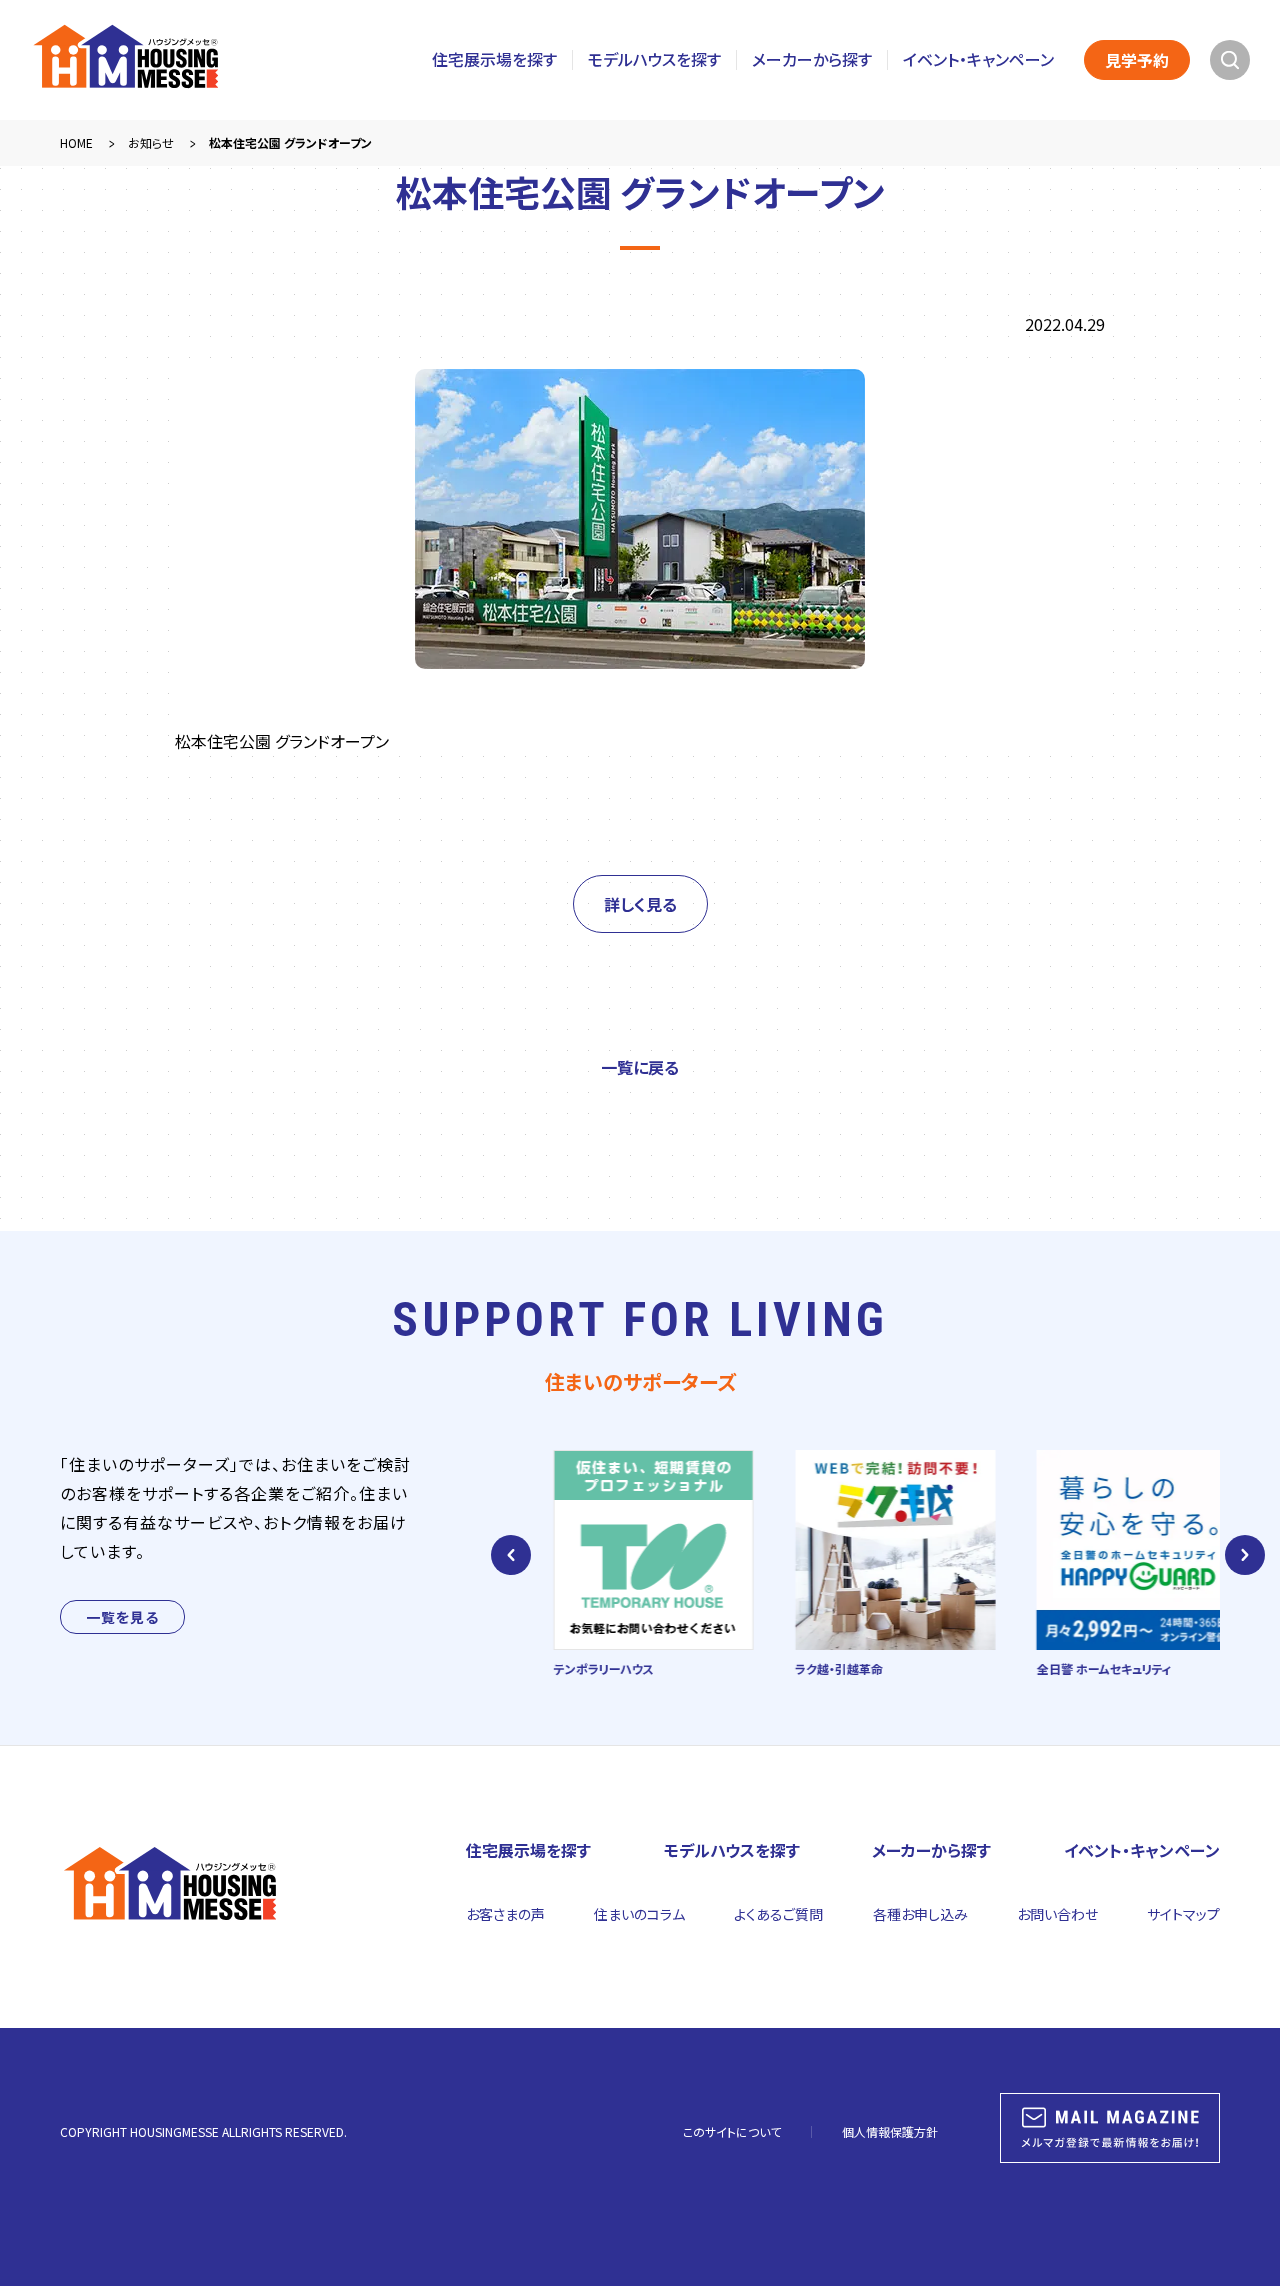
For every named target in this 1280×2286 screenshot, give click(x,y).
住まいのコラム (639, 1914)
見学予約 (1137, 60)
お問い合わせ (1057, 1914)
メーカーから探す (812, 59)
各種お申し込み (920, 1914)
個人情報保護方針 (890, 2131)
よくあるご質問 (778, 1914)
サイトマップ (1183, 1914)
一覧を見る (122, 1617)
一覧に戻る (640, 1067)
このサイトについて (732, 2131)
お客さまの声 (505, 1914)
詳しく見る (640, 904)
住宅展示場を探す (494, 59)
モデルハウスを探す (654, 59)
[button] (511, 1555)
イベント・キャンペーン (978, 59)
